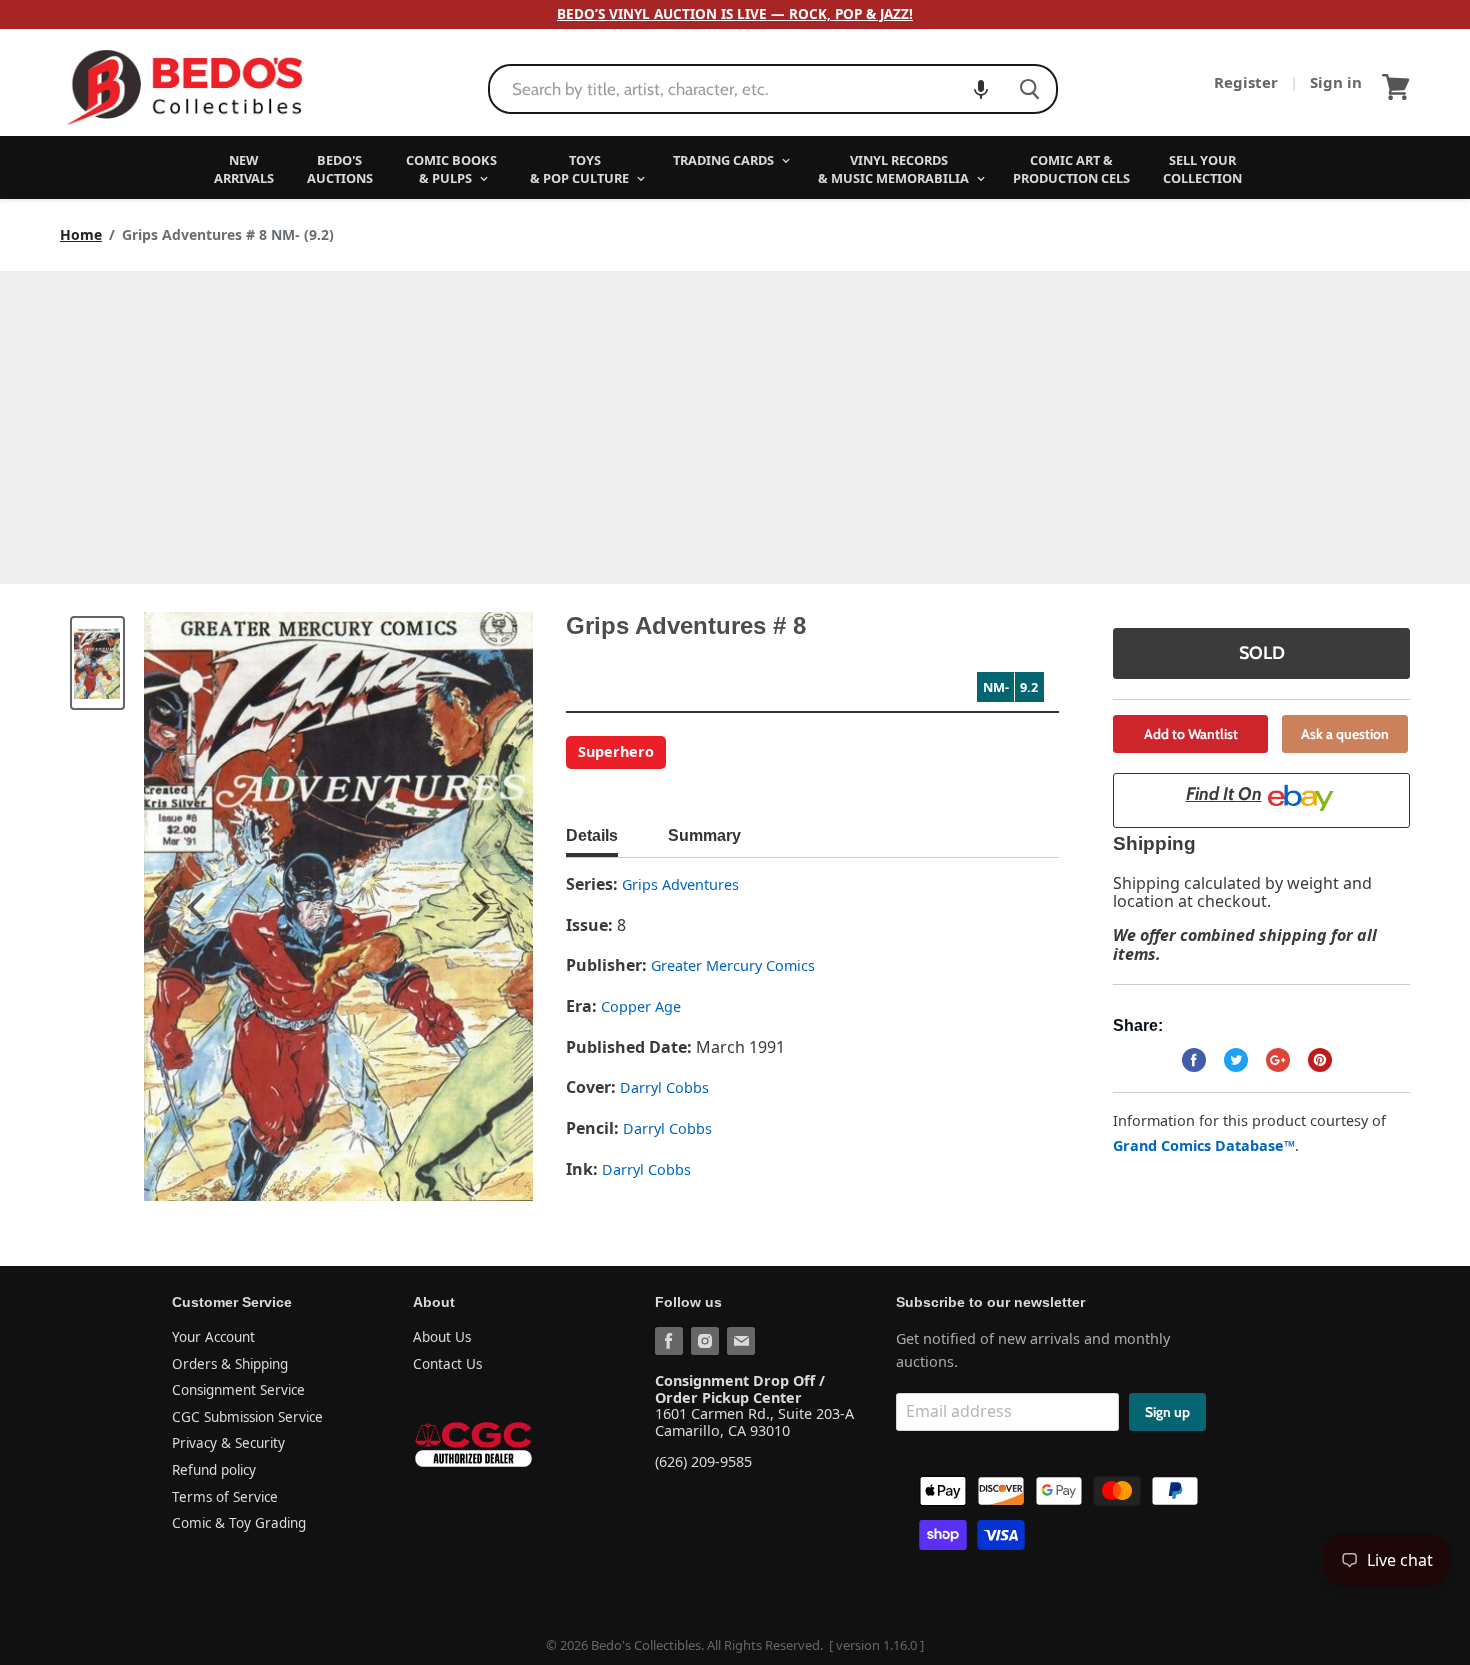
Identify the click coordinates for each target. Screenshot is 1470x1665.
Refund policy (214, 1470)
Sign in (1336, 82)
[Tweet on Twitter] (1236, 1060)
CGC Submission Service (247, 1417)
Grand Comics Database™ (1204, 1145)
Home (81, 235)
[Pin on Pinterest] (1320, 1060)
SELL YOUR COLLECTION (1202, 169)
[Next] (478, 907)
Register (1248, 82)
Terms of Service (225, 1497)
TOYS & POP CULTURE (581, 169)
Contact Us (447, 1364)
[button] (981, 89)
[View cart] (1396, 87)
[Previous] (199, 907)
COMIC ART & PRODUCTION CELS (1071, 169)
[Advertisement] (735, 421)
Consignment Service (238, 1390)
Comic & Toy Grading (239, 1523)
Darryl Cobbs (664, 1087)
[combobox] (746, 89)
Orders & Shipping (230, 1364)
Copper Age (641, 1006)
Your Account (213, 1337)
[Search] (1029, 89)
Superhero (616, 751)
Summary (704, 835)
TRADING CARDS (725, 160)
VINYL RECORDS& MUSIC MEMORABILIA (895, 169)
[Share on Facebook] (1194, 1060)
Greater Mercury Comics (733, 965)
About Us (442, 1337)
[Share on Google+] (1278, 1060)
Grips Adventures (680, 884)
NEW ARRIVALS (244, 169)
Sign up (1167, 1412)
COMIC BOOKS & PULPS (451, 169)
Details (592, 835)
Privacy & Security (228, 1443)
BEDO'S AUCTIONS (340, 169)
